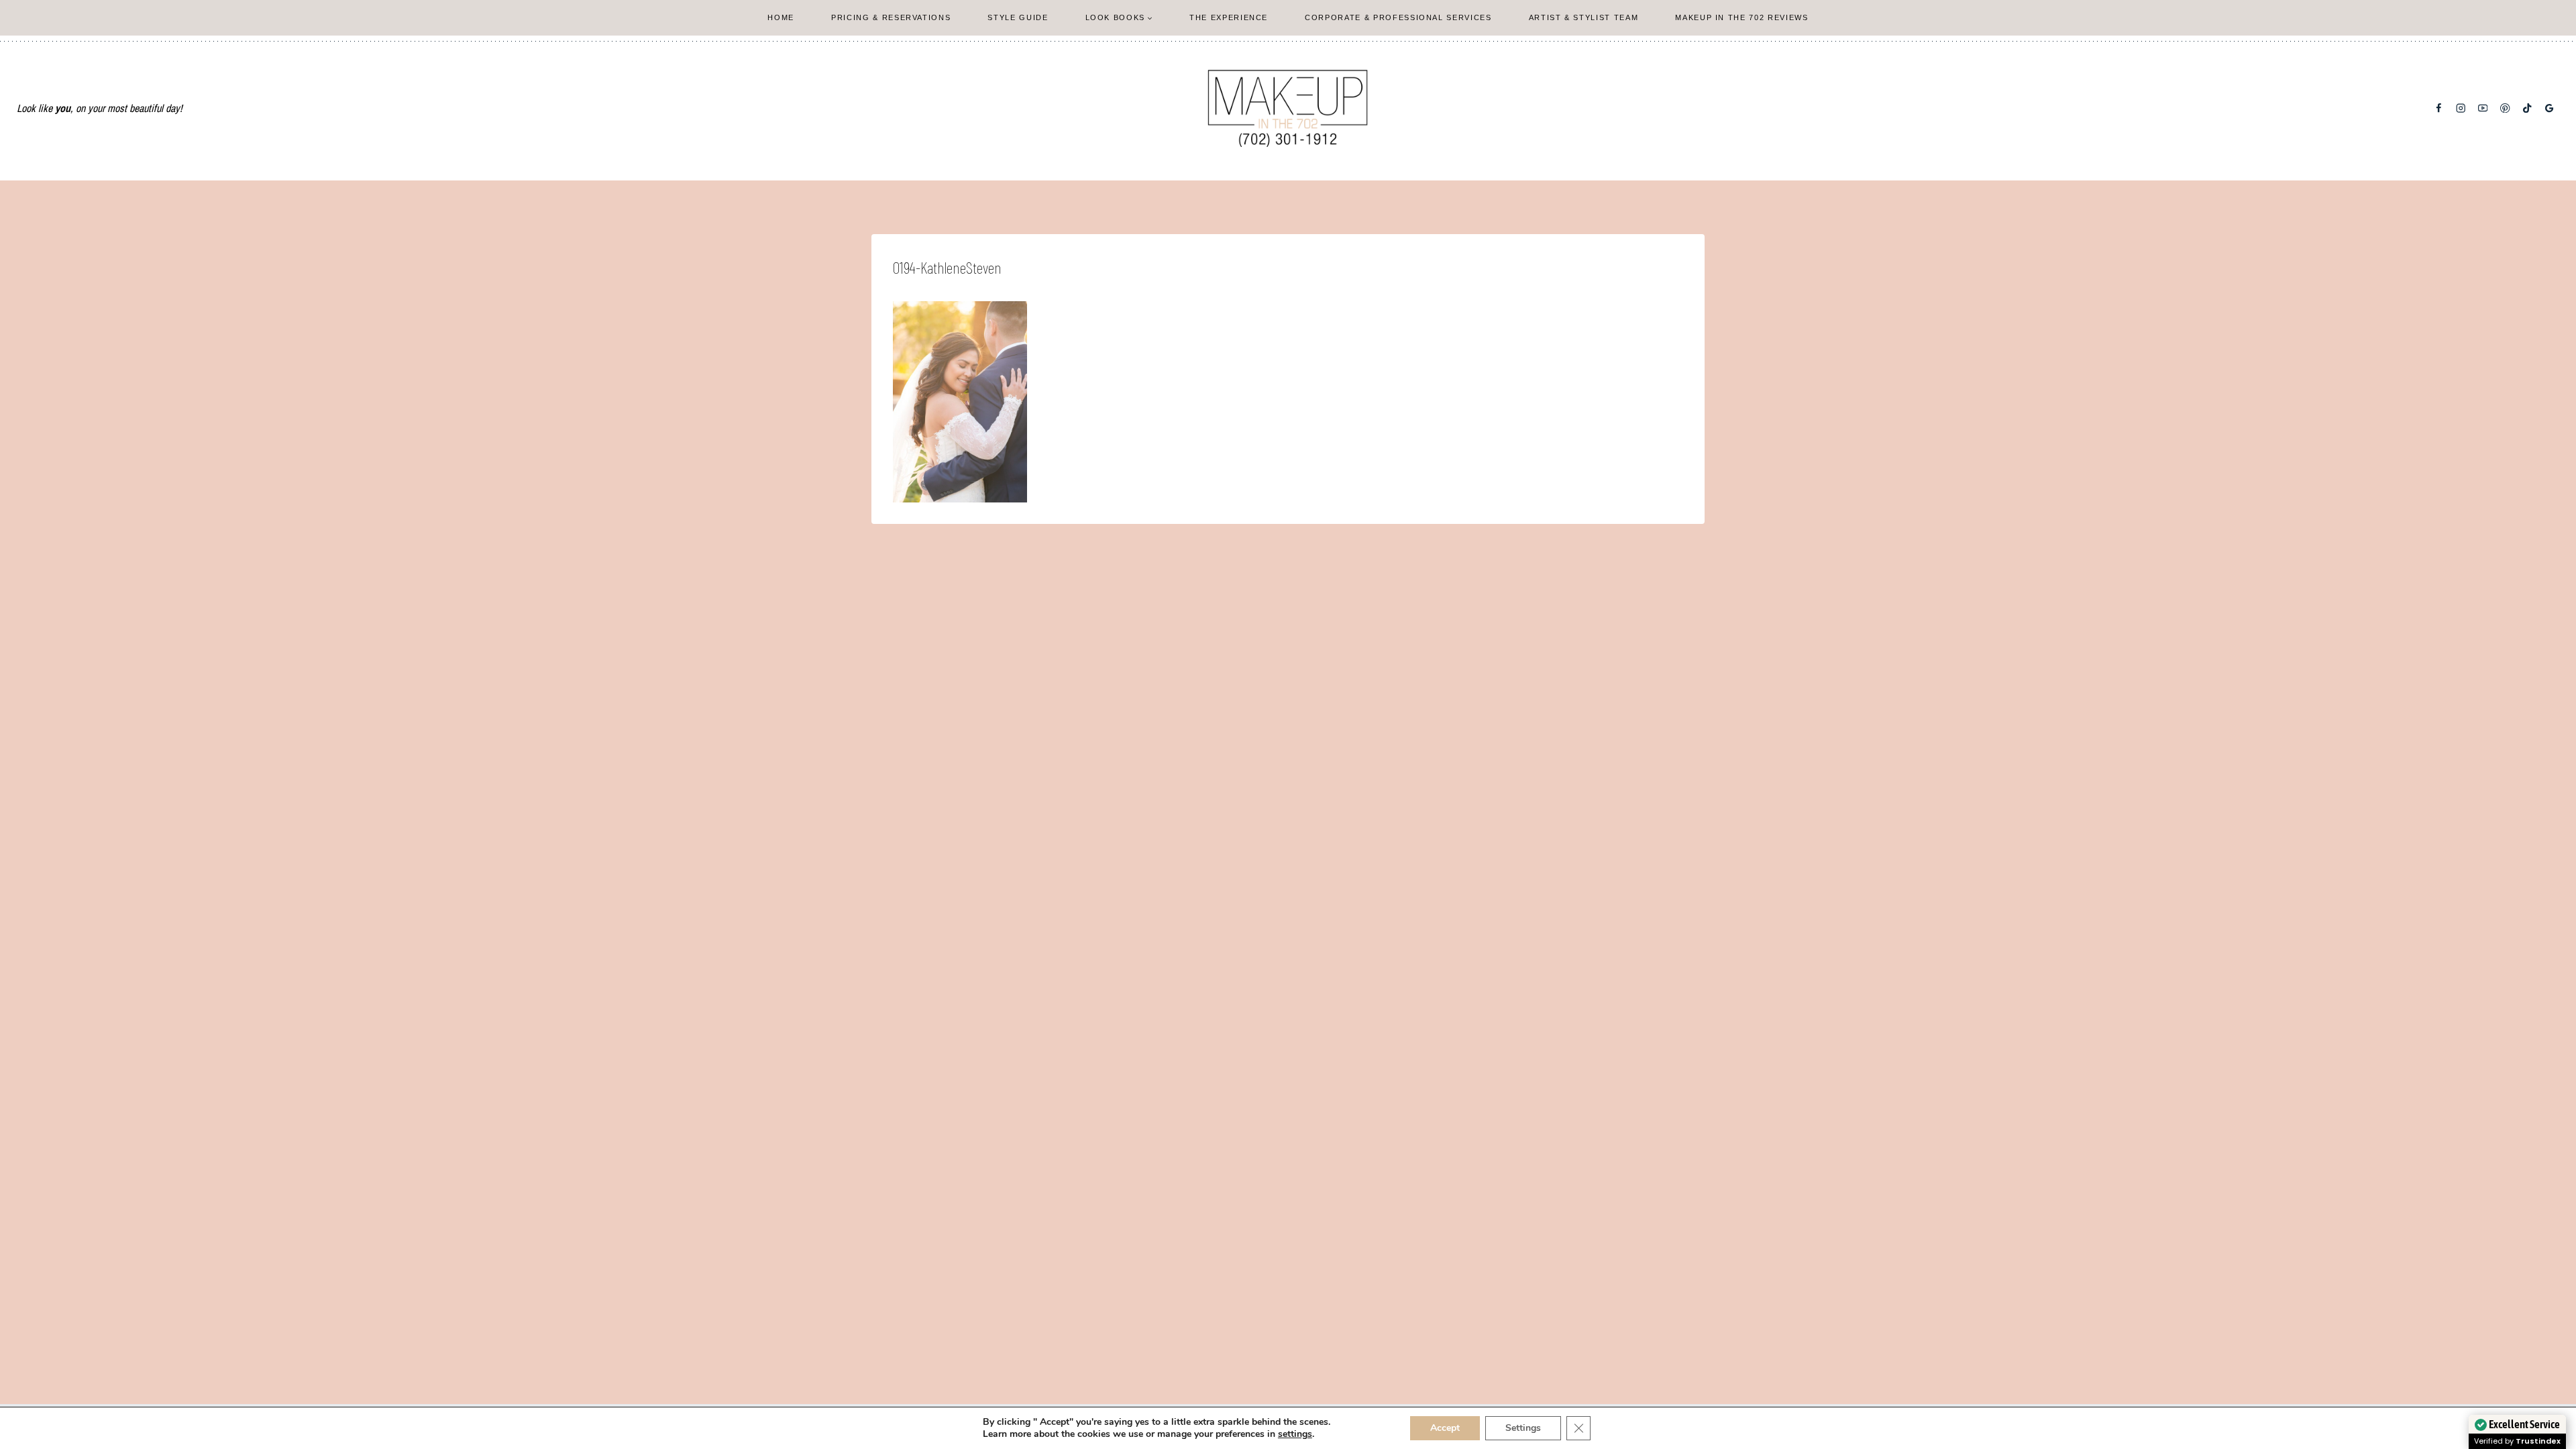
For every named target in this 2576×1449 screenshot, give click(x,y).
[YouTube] (2483, 108)
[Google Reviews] (2550, 108)
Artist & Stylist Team (1584, 17)
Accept (1445, 1428)
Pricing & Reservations (891, 17)
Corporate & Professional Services (1398, 17)
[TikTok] (2527, 108)
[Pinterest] (2505, 108)
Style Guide (1018, 17)
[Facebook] (2439, 108)
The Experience (1229, 17)
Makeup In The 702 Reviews (1741, 17)
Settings (1523, 1428)
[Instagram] (2461, 108)
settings (1295, 1434)
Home (781, 17)
